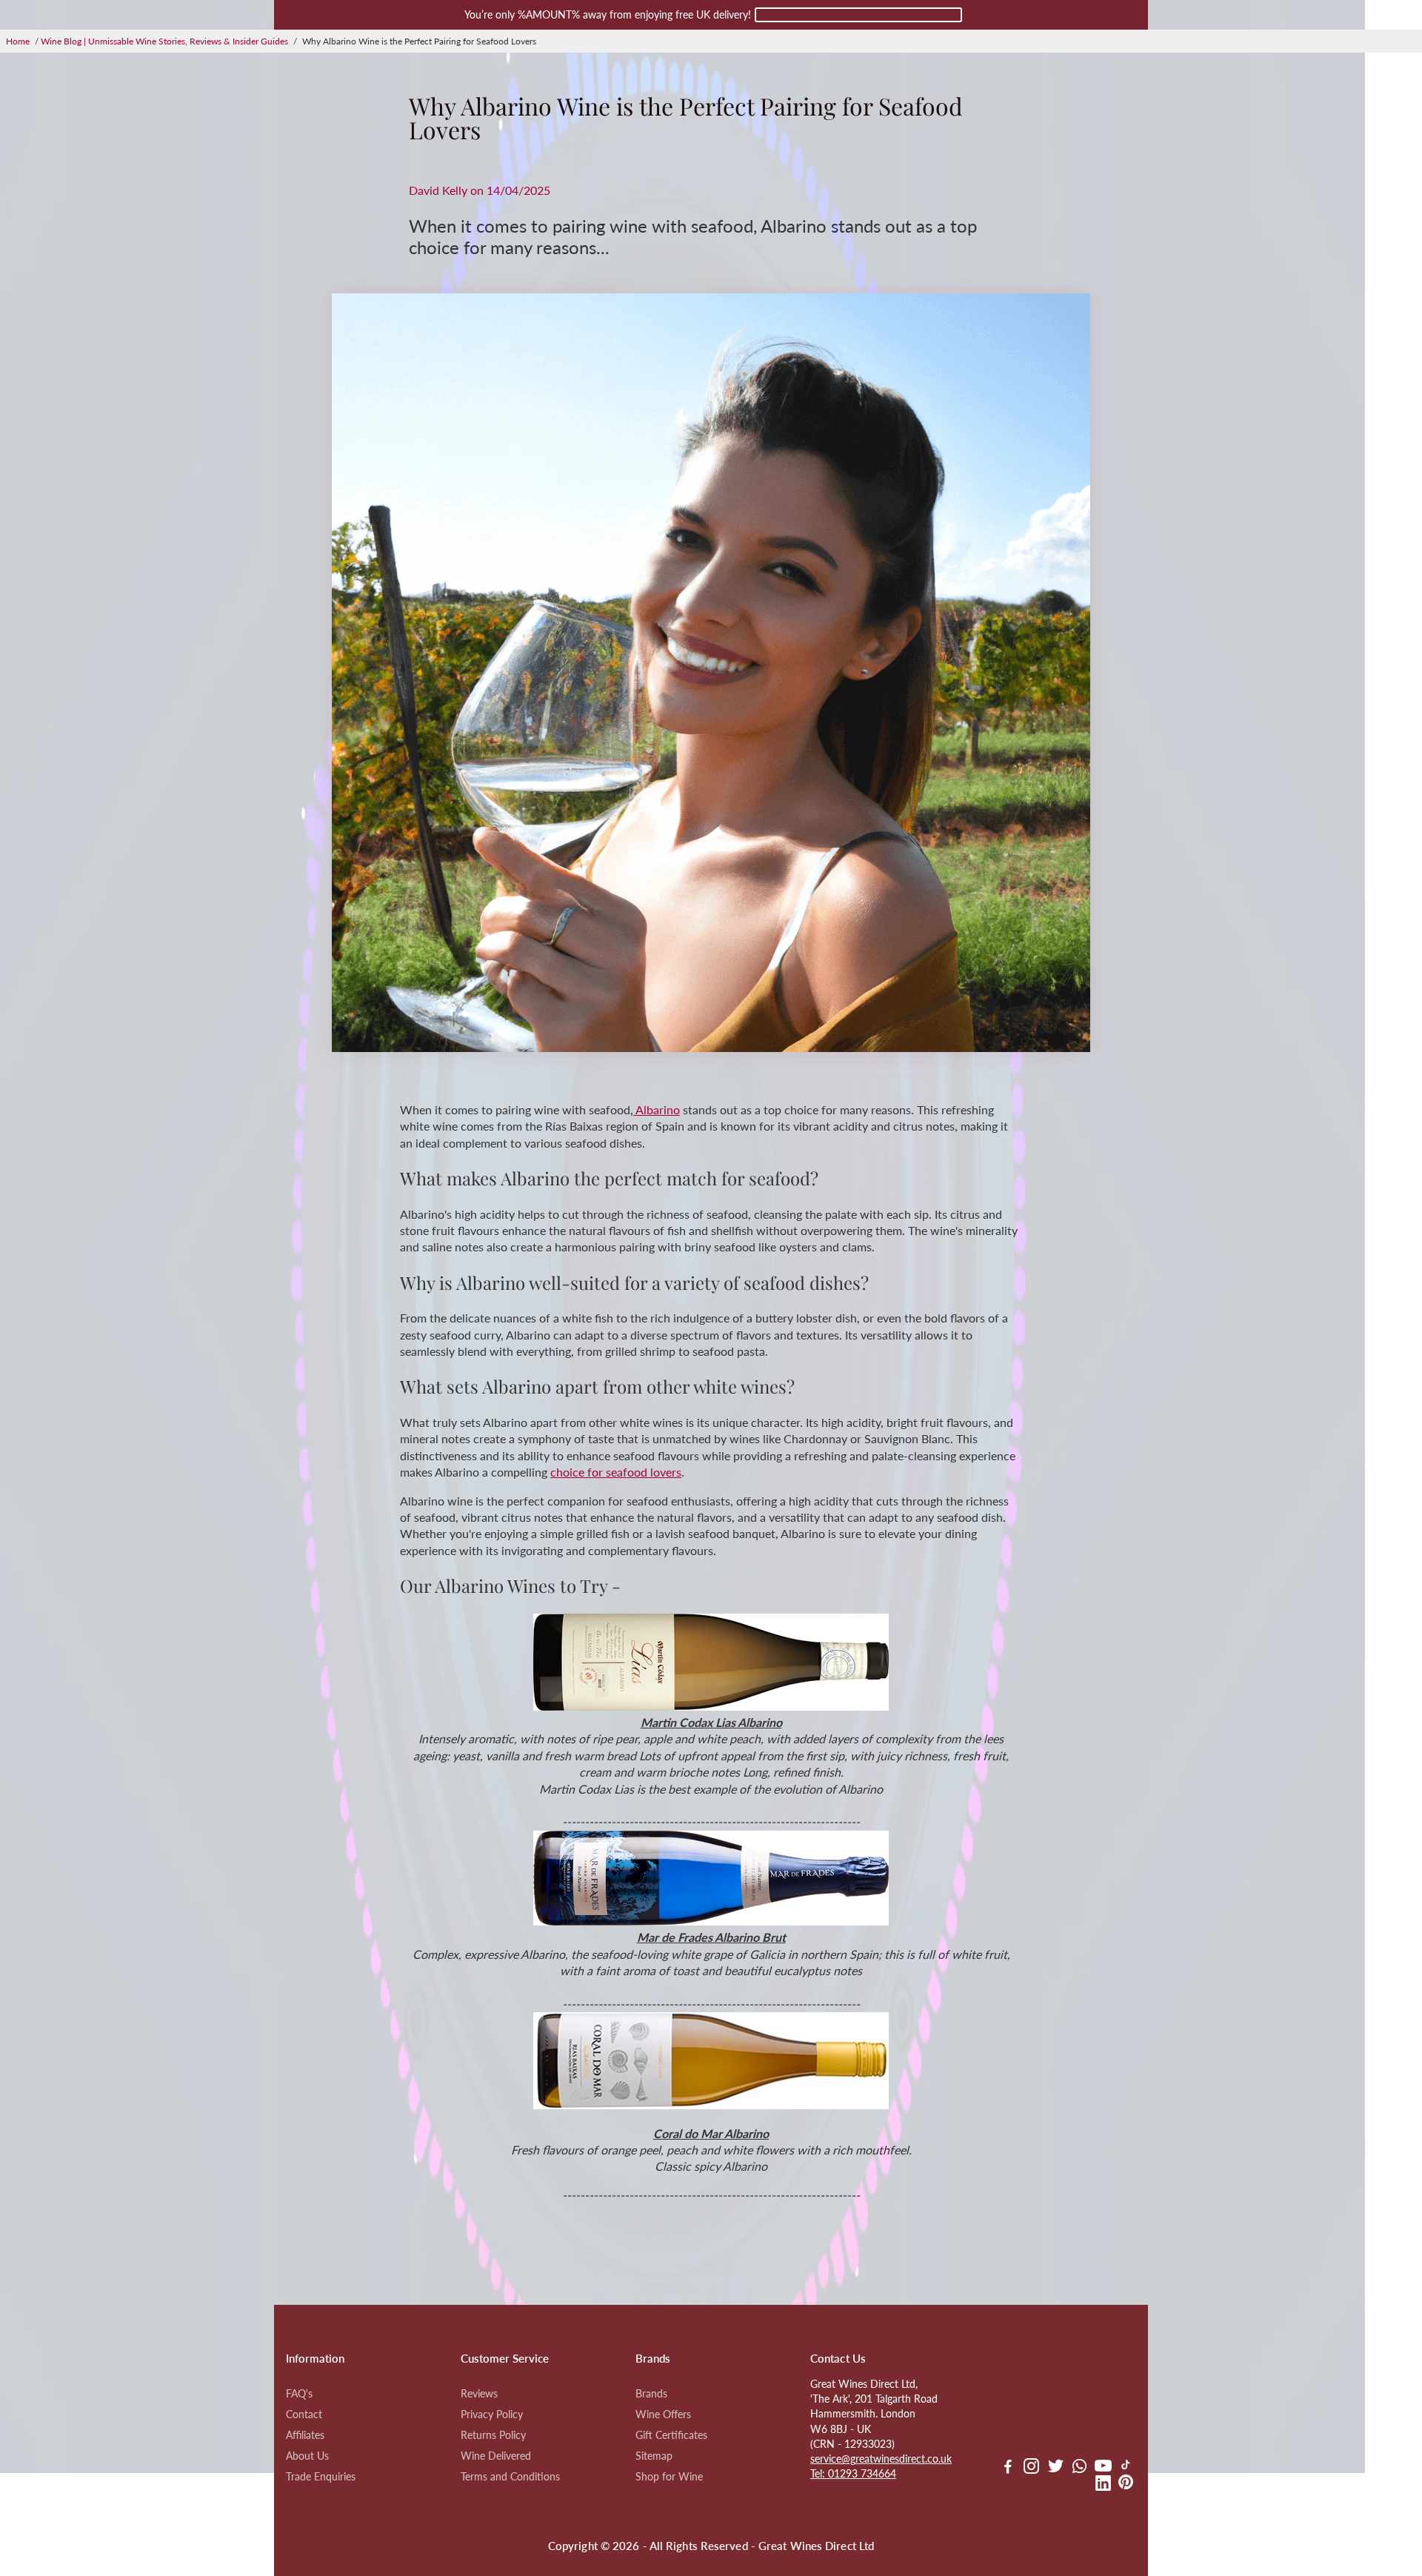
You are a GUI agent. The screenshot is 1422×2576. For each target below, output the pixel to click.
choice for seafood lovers (616, 1472)
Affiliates (305, 2435)
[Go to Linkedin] (1103, 2485)
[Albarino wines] (711, 1706)
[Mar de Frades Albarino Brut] (711, 1921)
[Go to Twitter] (1056, 2468)
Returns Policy (493, 2435)
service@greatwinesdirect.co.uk (881, 2459)
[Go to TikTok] (1126, 2468)
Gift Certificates (671, 2435)
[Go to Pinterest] (1126, 2485)
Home (18, 41)
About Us (307, 2456)
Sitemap (654, 2456)
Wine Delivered (496, 2456)
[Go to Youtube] (1103, 2468)
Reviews (479, 2394)
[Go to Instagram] (1031, 2468)
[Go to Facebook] (1008, 2468)
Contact (304, 2414)
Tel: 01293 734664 (853, 2474)
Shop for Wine (669, 2477)
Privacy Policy (492, 2414)
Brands (651, 2394)
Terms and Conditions (510, 2477)
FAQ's (299, 2394)
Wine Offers (663, 2414)
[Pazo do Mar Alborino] (711, 2104)
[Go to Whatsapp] (1079, 2468)
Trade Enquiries (321, 2477)
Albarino (657, 1109)
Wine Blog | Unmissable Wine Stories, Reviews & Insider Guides (164, 41)
